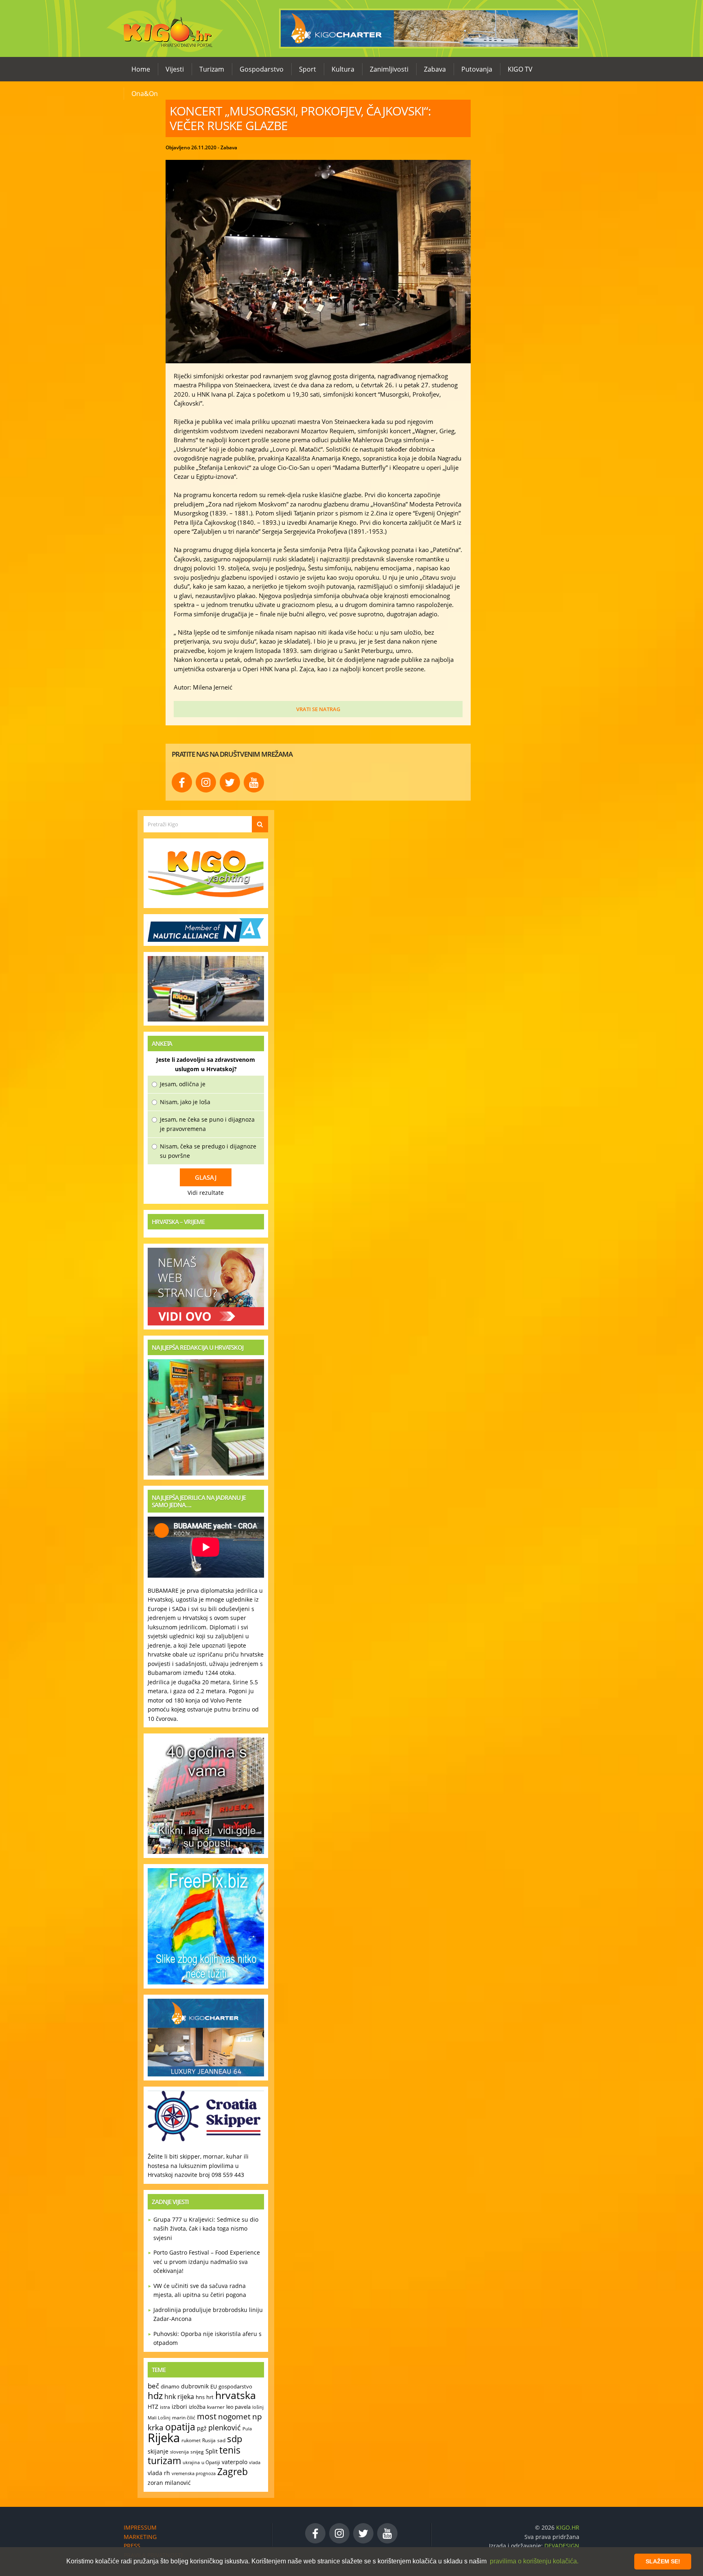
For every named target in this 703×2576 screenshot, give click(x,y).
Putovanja (477, 69)
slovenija (179, 2452)
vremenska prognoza (194, 2473)
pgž (202, 2428)
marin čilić (184, 2418)
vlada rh (159, 2473)
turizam (164, 2461)
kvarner (216, 2407)
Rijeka (164, 2438)
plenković (225, 2428)
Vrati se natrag (318, 709)
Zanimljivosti (389, 69)
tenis (230, 2450)
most (207, 2416)
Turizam (212, 69)
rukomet (191, 2440)
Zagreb (233, 2472)
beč (153, 2386)
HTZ (153, 2407)
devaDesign (562, 2546)
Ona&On (145, 94)
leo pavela (238, 2407)
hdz (155, 2396)
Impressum (140, 2527)
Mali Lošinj (159, 2418)
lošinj (258, 2407)
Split (212, 2451)
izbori (179, 2407)
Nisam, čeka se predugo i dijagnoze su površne (208, 1151)
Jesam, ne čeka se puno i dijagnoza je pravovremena (207, 1124)
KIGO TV (520, 69)
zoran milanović (169, 2483)
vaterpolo (235, 2462)
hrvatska (236, 2395)
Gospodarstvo (262, 69)
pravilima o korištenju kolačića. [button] (534, 2561)
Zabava (435, 69)
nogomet (234, 2416)
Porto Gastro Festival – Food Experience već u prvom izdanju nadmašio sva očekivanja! (207, 2262)
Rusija (209, 2440)
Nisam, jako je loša (185, 1102)
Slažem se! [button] (663, 2561)
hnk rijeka (179, 2397)
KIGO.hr (165, 28)
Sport (308, 69)
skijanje (158, 2451)
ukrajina (191, 2462)
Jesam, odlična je (183, 1084)
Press (132, 2546)
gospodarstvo (235, 2386)
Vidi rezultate (206, 1193)
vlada (255, 2462)
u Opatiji (211, 2462)
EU (214, 2386)
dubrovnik (195, 2386)
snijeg (197, 2452)
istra (165, 2407)
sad (221, 2440)
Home (141, 69)
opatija (180, 2427)
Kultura (343, 69)
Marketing (140, 2537)
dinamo (170, 2386)
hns (200, 2397)
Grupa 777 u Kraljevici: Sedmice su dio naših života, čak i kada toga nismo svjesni (206, 2229)
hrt (210, 2397)
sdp (235, 2439)
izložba (197, 2407)
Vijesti (175, 69)
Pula (247, 2429)
